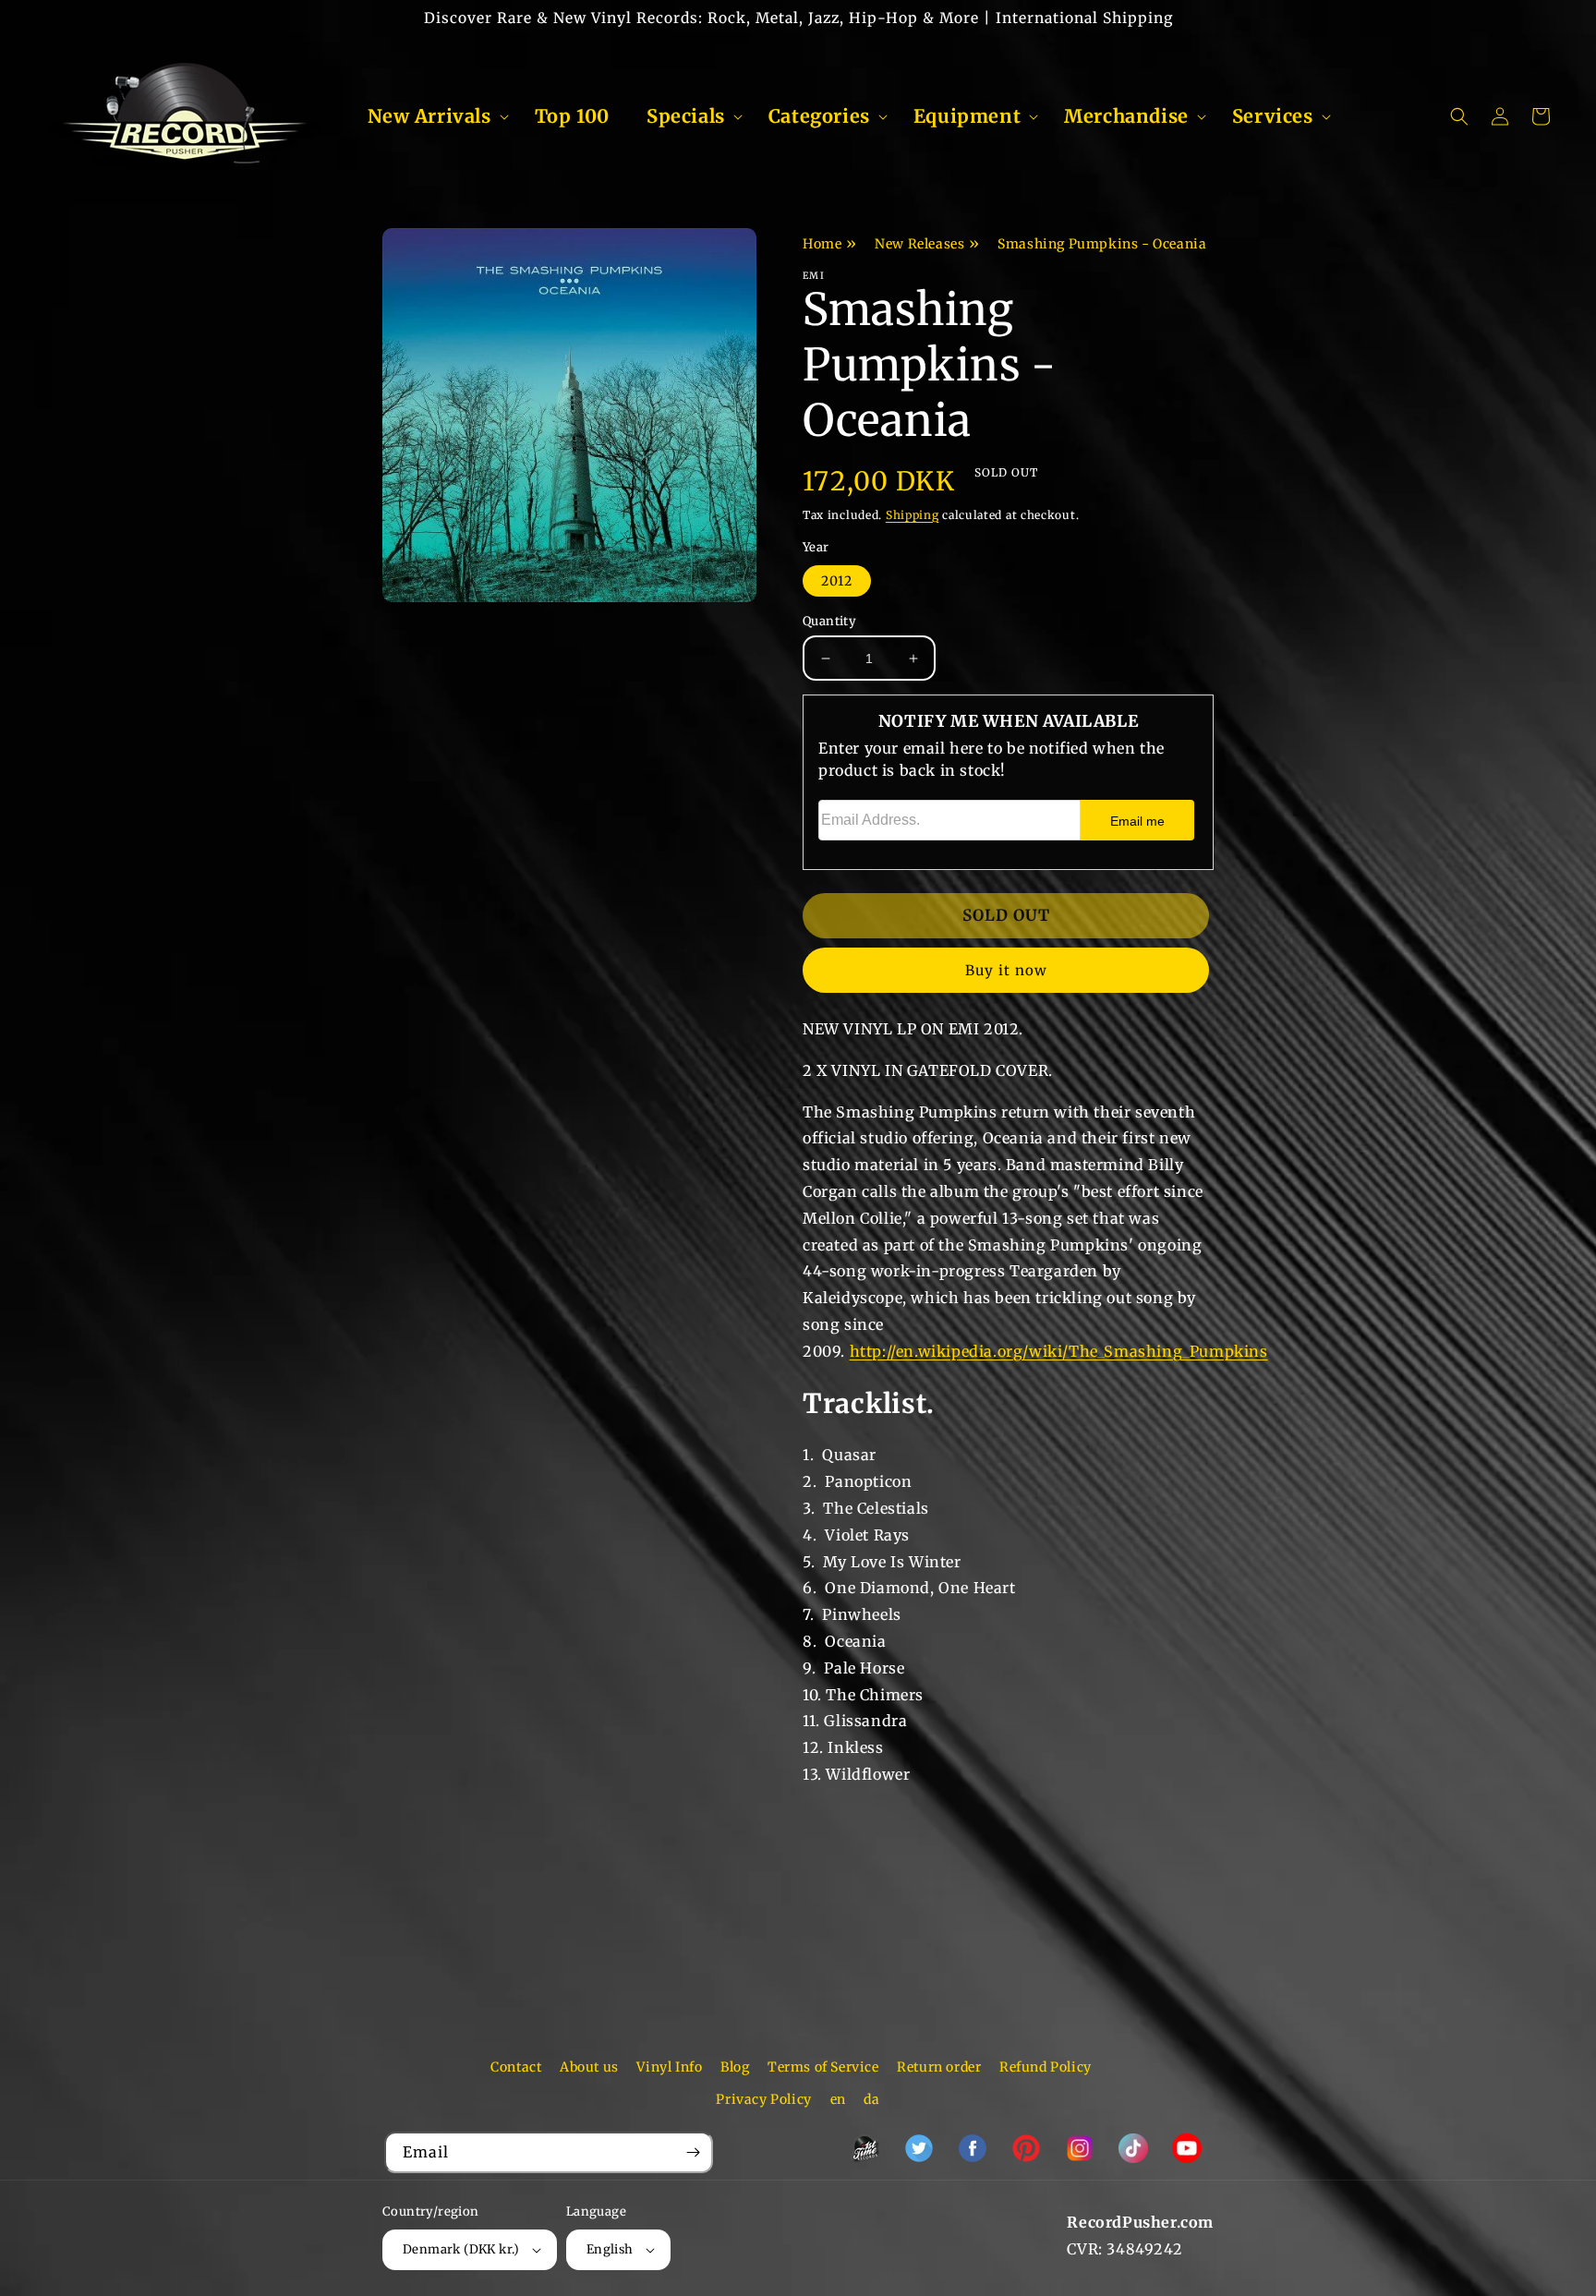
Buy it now (1006, 970)
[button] (433, 116)
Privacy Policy (763, 2099)
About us (589, 2067)
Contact (516, 2067)
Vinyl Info (669, 2067)
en (838, 2099)
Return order (939, 2067)
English (610, 2249)
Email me (1137, 821)
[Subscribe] (693, 2152)
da (871, 2099)
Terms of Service (823, 2067)
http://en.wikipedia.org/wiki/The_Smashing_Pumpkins (1059, 1351)
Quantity (829, 621)
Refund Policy (1046, 2067)
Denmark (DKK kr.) (461, 2249)
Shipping (913, 515)
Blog (735, 2067)
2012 (837, 581)
